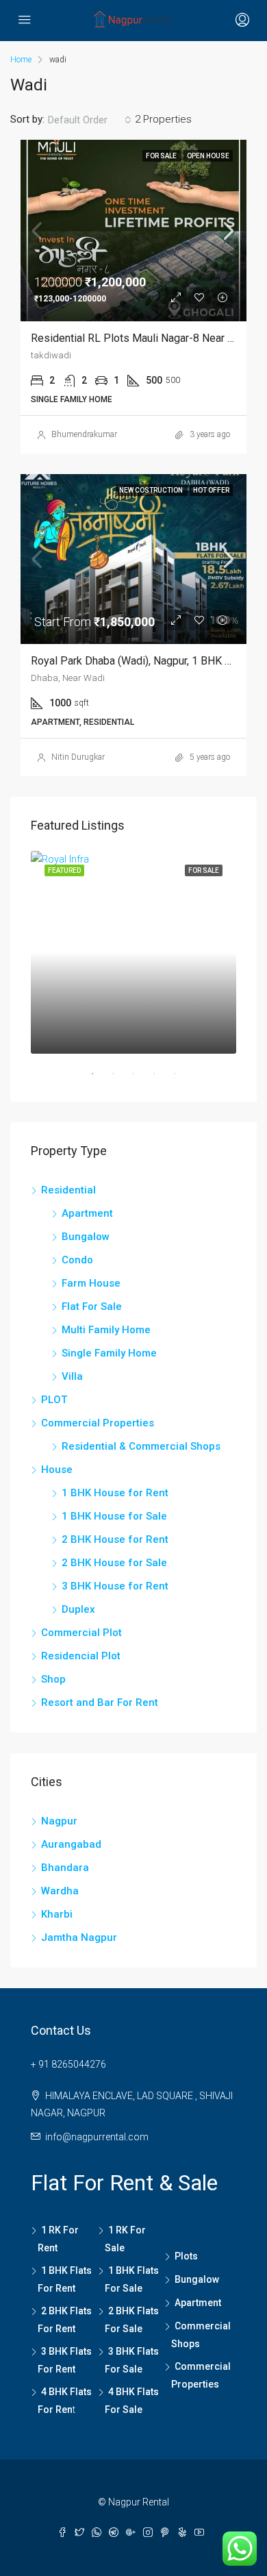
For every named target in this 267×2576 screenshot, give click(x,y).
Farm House (91, 1283)
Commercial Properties (98, 1423)
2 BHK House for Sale (114, 1563)
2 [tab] (120, 1079)
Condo (77, 1260)
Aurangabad (71, 1844)
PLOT (54, 1400)
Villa (72, 1376)
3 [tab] (140, 1079)
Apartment (87, 1213)
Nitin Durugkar (78, 757)
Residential (68, 1190)
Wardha (60, 1891)
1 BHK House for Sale (114, 1516)
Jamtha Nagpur (79, 1937)
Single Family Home (109, 1353)
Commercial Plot (81, 1633)
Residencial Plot (81, 1656)
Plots (186, 2256)
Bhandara (65, 1868)
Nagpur (59, 1821)
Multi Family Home (106, 1330)
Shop (53, 1679)
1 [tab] (99, 1079)
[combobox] (90, 120)
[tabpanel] (133, 952)
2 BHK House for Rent (115, 1539)
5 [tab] (181, 1079)
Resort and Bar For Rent (100, 1702)
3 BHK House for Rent (115, 1586)
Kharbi (57, 1914)
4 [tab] (161, 1079)
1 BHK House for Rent (115, 1493)
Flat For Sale (92, 1306)
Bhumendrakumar (84, 434)
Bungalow (86, 1237)
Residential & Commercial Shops (141, 1446)
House (57, 1470)
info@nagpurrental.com (97, 2137)
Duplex (78, 1609)
